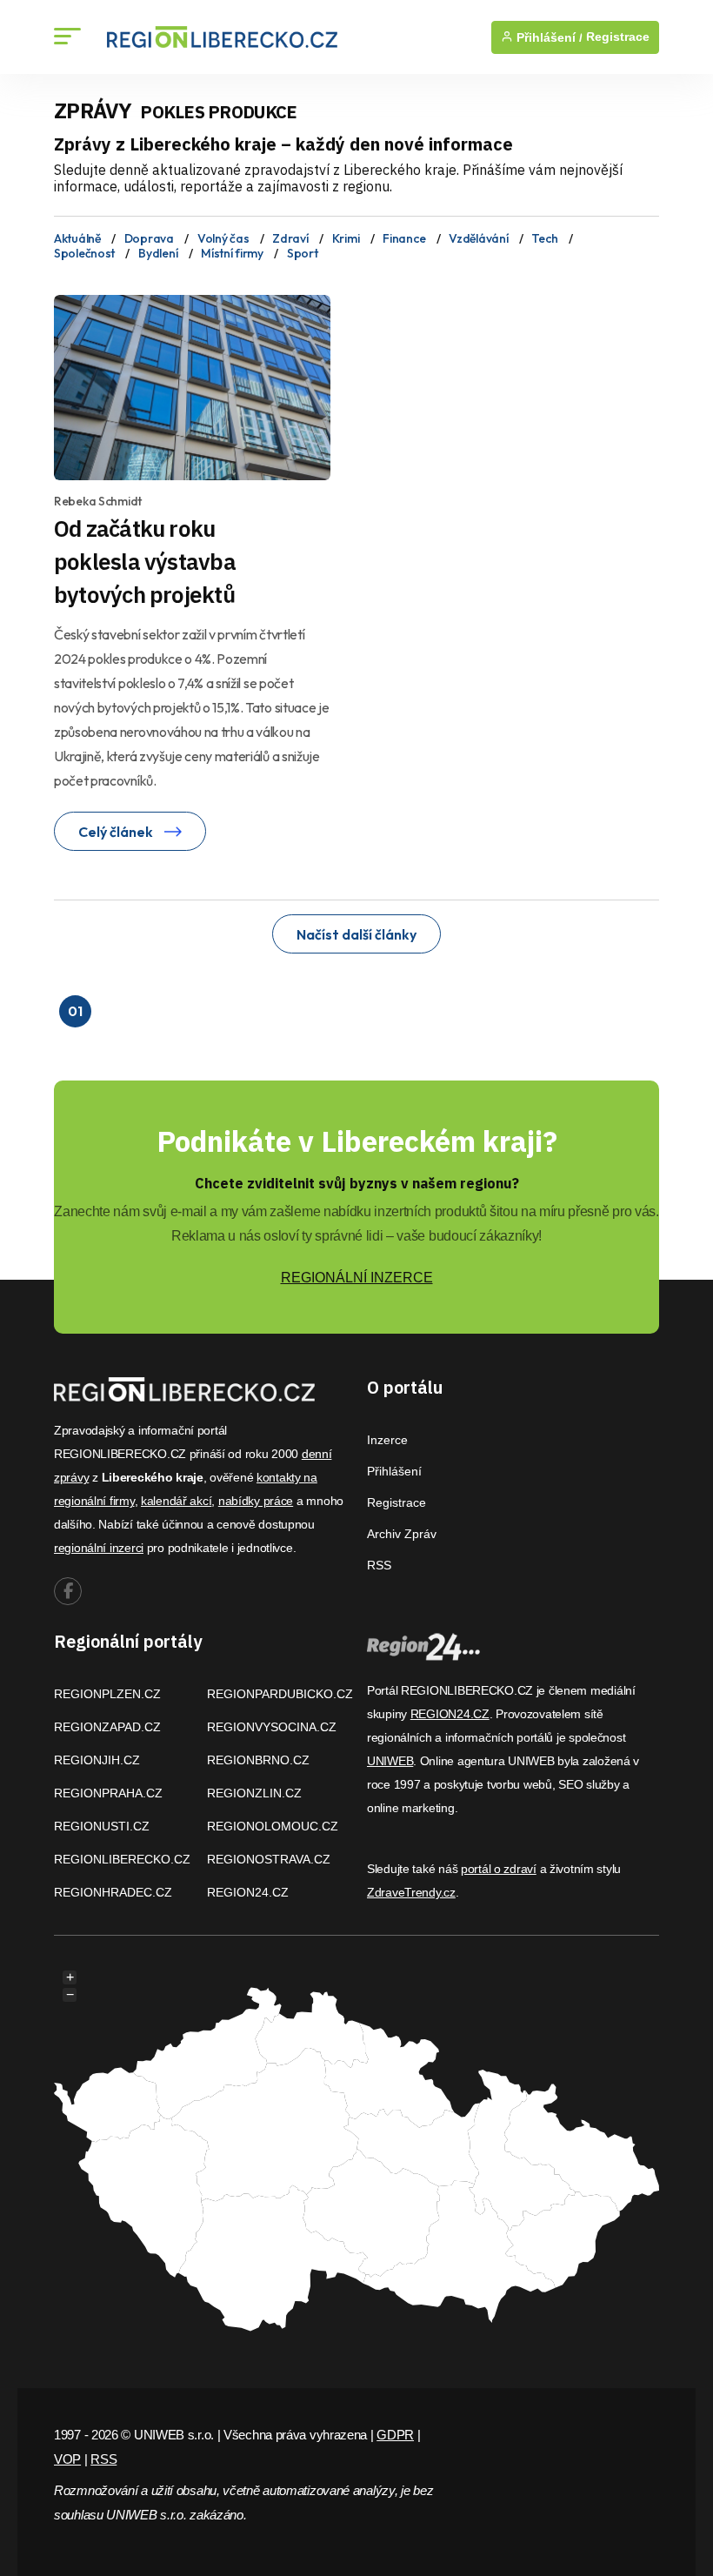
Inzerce (387, 1440)
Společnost (84, 253)
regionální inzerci (99, 1548)
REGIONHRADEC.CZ (113, 1892)
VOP (67, 2459)
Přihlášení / (548, 37)
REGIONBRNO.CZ (258, 1760)
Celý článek (117, 832)
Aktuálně (77, 238)
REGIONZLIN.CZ (254, 1793)
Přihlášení (394, 1471)
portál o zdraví (499, 1869)
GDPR (395, 2435)
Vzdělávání (478, 238)
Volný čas (223, 238)
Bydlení (158, 253)
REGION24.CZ (248, 1892)
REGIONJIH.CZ (97, 1760)
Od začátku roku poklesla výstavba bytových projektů (145, 561)
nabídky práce (256, 1501)
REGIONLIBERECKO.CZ (122, 1859)
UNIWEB (390, 1761)
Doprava (149, 238)
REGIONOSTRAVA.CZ (269, 1859)
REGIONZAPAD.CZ (107, 1727)
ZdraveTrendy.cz (411, 1892)
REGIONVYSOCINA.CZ (272, 1727)
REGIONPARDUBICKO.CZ (280, 1694)
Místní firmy (232, 253)
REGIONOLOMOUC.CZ (273, 1826)
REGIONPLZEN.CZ (107, 1694)
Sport (303, 253)
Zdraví (290, 238)
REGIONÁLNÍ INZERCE (357, 1278)
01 (75, 1011)
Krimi (346, 238)
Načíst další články (356, 934)
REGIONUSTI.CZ (102, 1826)
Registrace (618, 37)
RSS (379, 1565)
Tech (544, 238)
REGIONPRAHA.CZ (108, 1793)
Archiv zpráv (402, 1534)
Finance (404, 238)
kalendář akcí (176, 1501)
